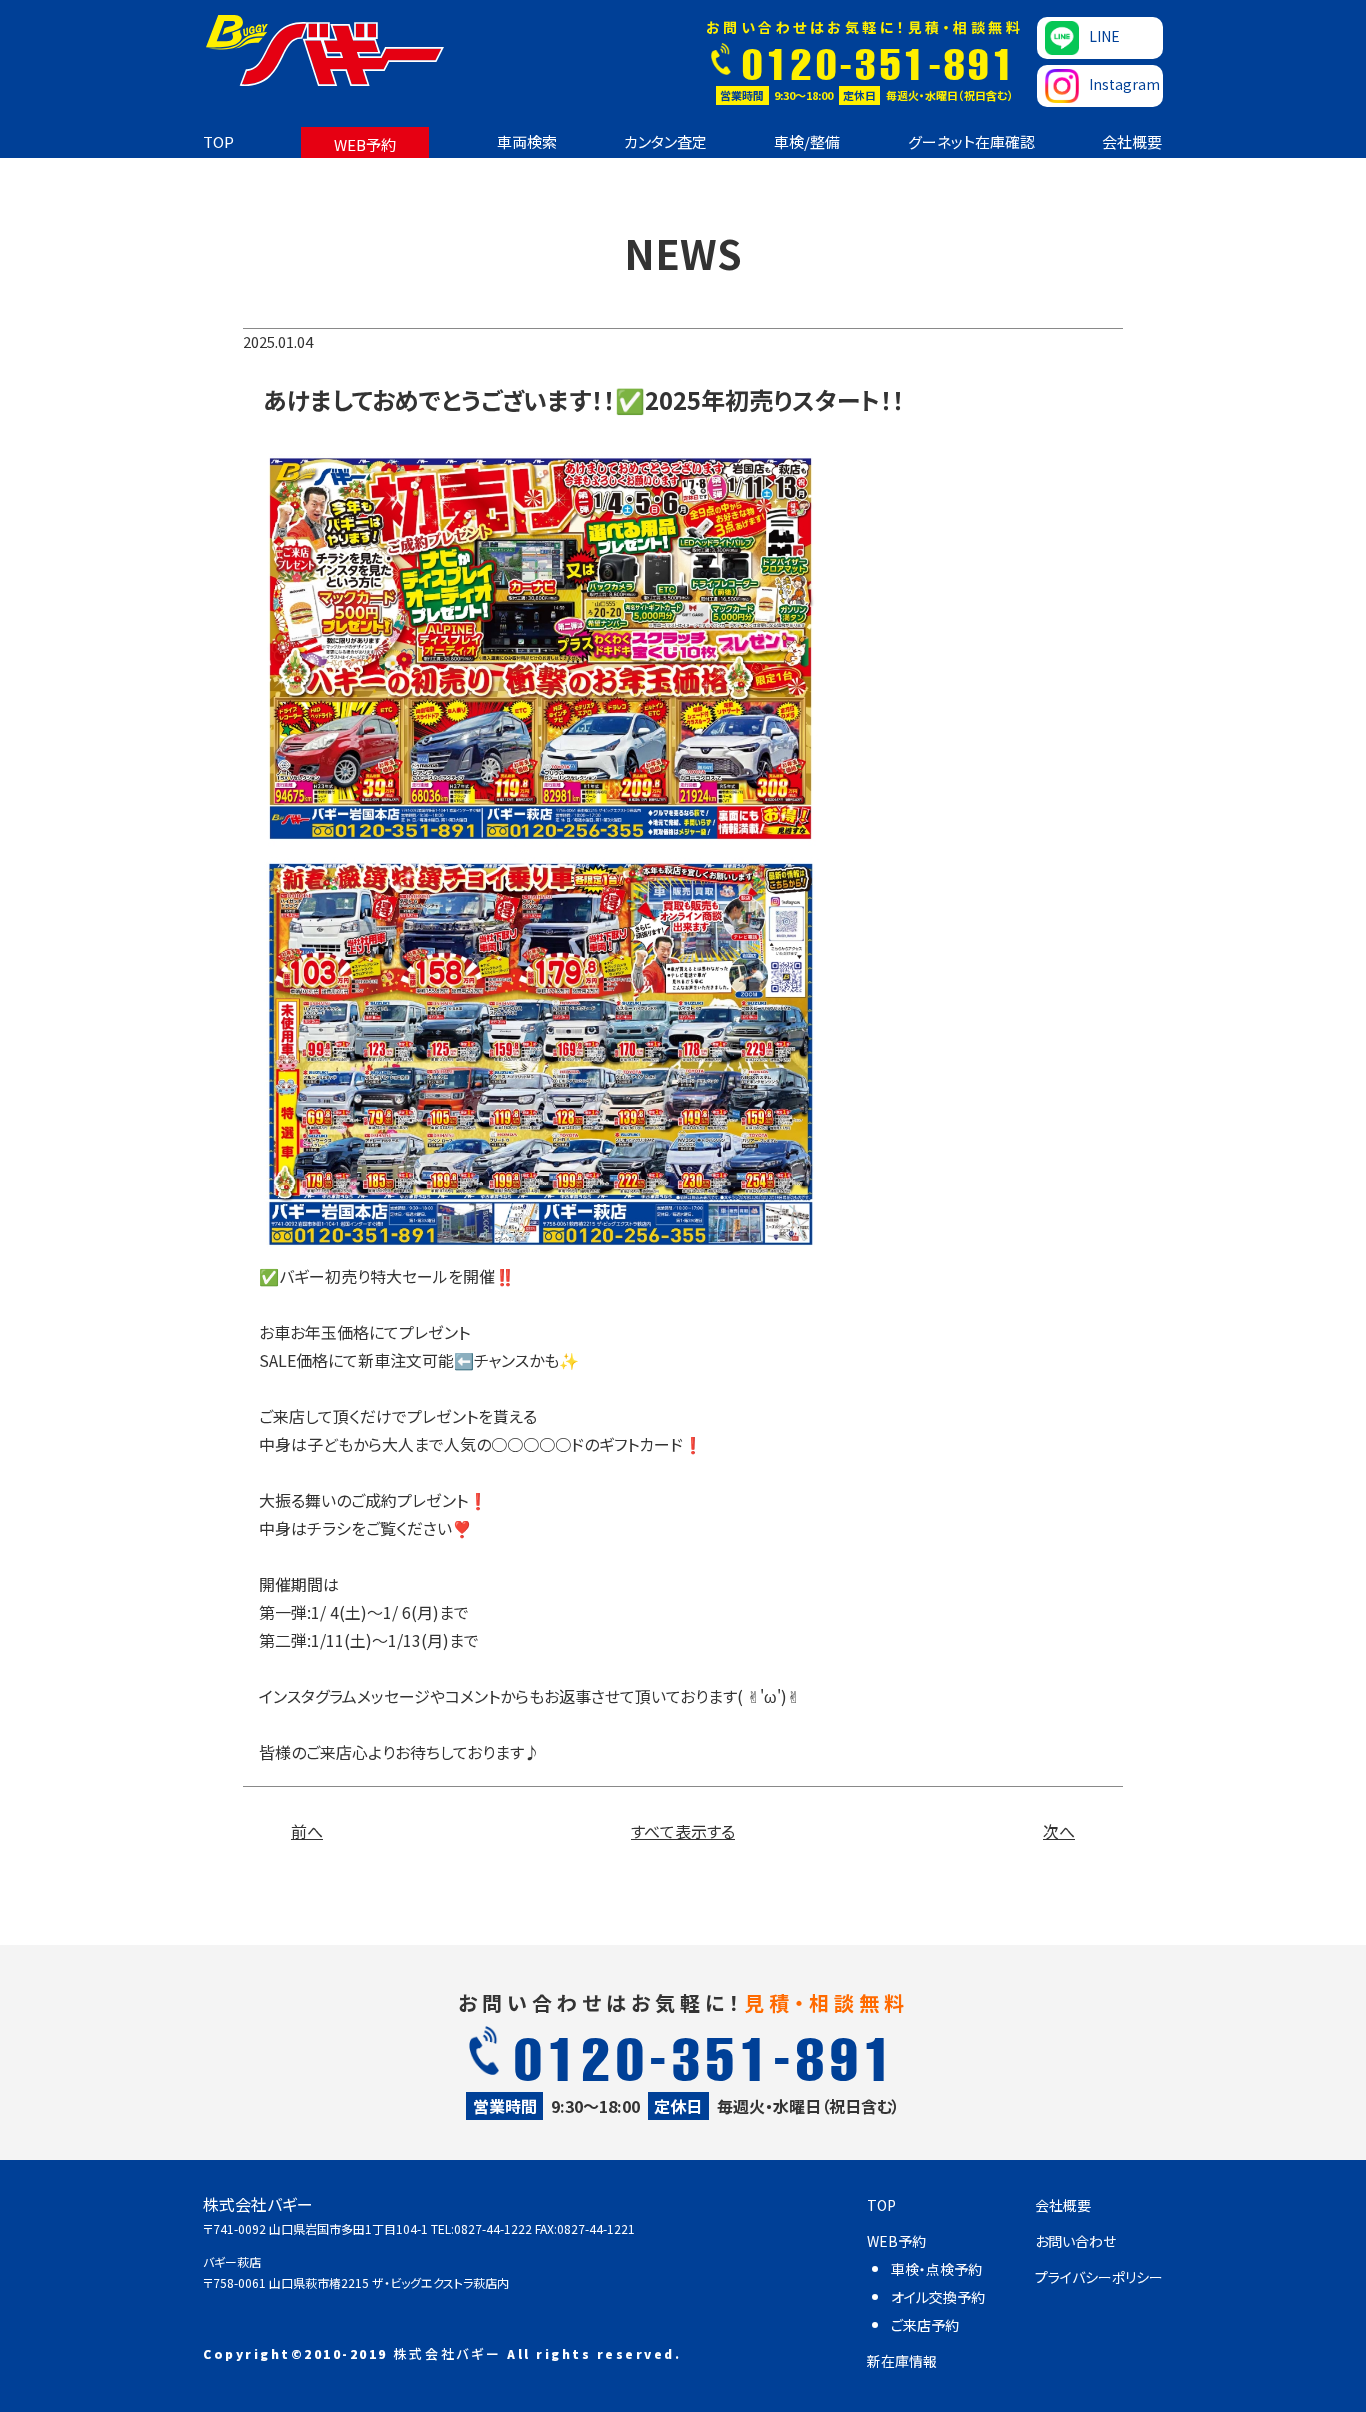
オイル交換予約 (938, 2297)
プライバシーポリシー (1099, 2277)
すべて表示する (683, 1831)
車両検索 (527, 141)
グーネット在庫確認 (971, 141)
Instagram (1124, 84)
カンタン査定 (665, 141)
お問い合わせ (1075, 2241)
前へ (307, 1831)
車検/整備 (807, 141)
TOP (218, 141)
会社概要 (1132, 141)
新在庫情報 (902, 2361)
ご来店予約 (925, 2325)
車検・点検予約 (936, 2269)
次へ (1059, 1831)
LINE (1104, 36)
